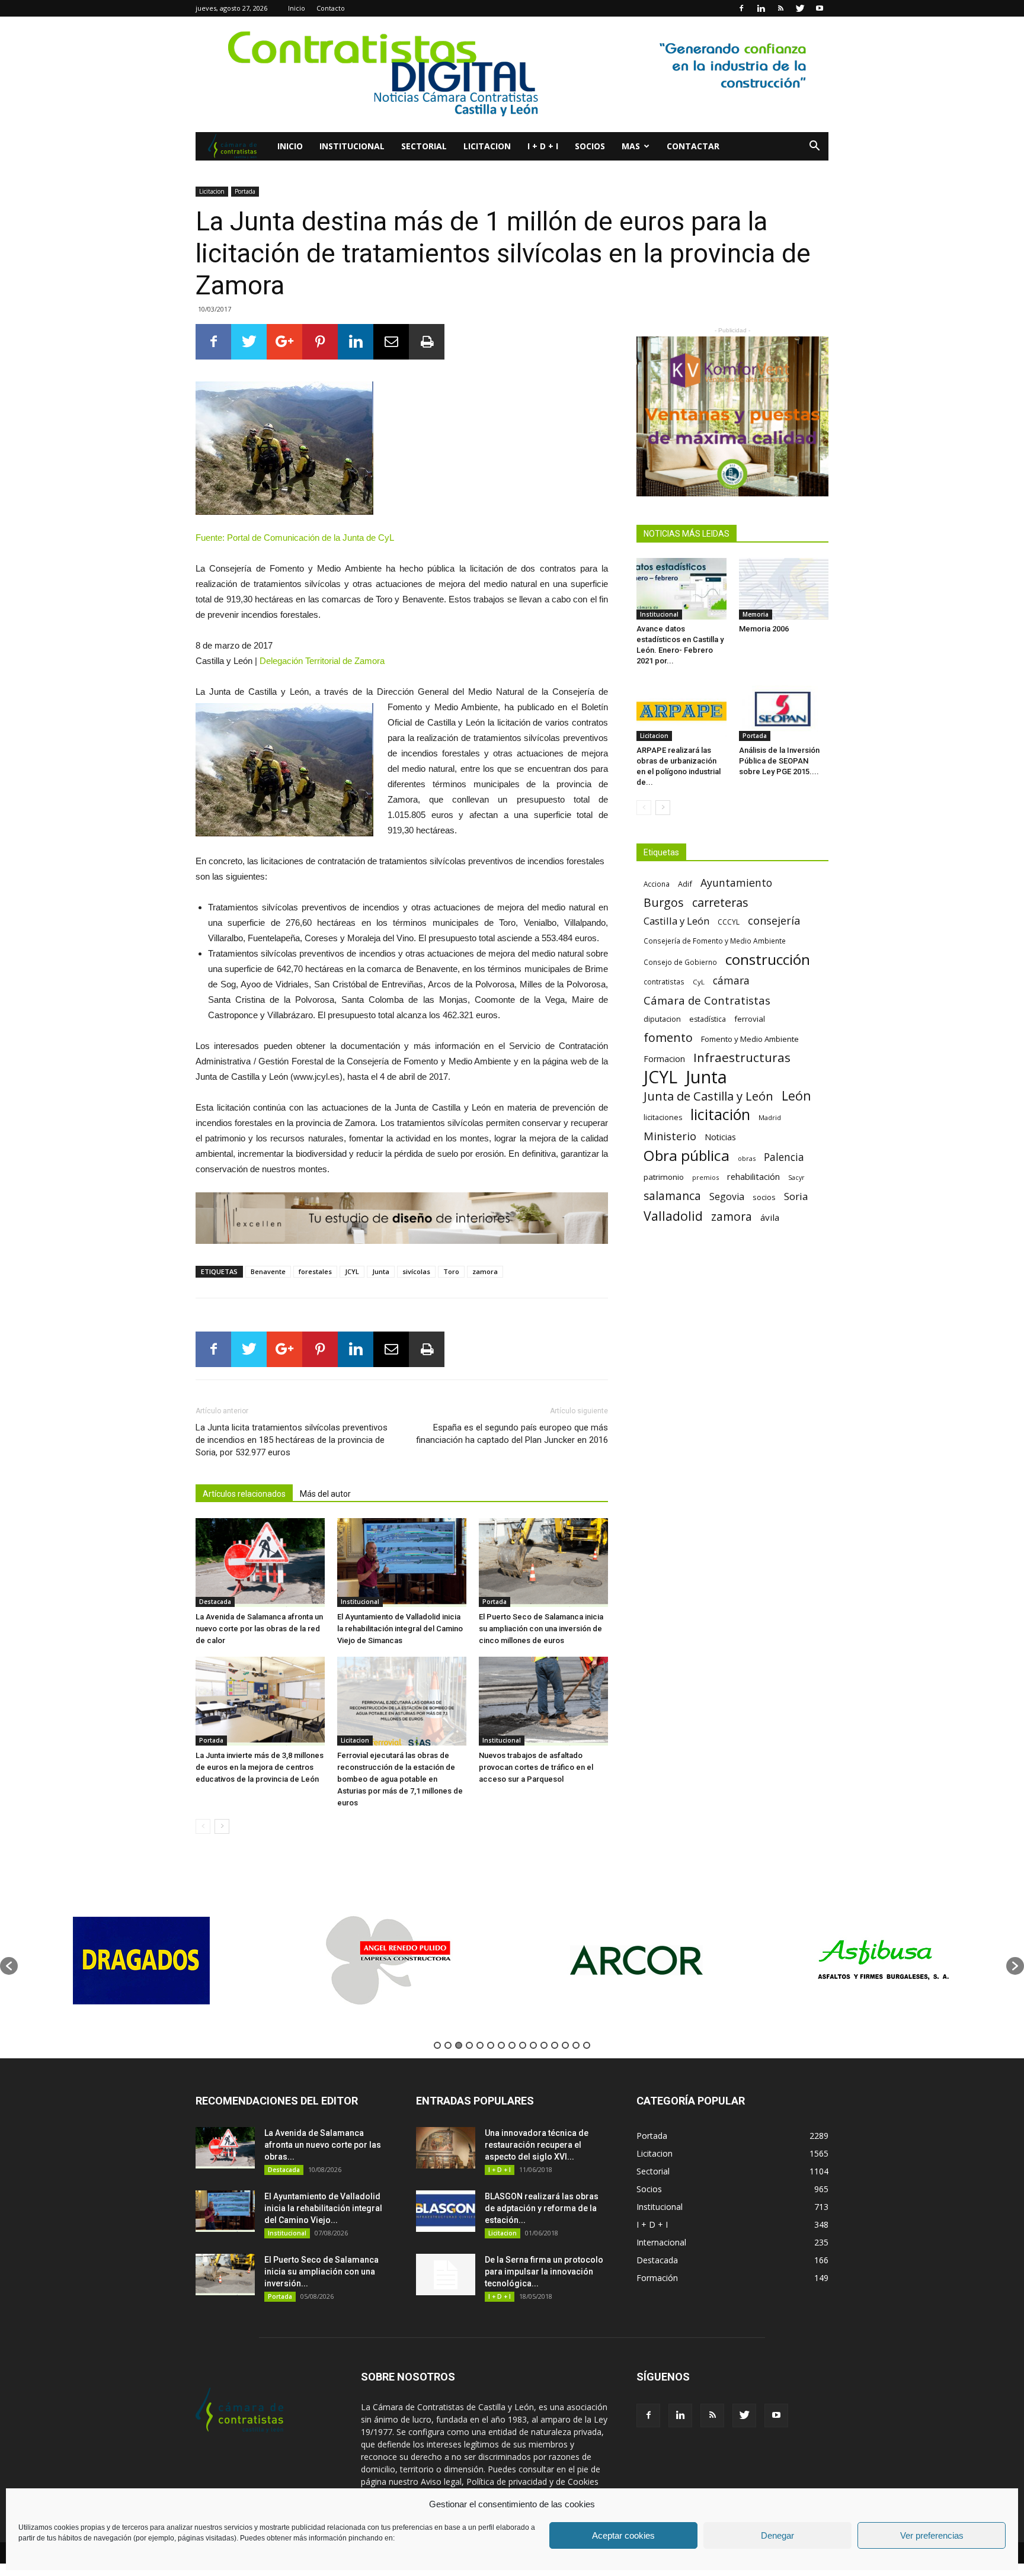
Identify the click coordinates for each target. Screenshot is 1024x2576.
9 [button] (523, 2045)
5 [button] (480, 2045)
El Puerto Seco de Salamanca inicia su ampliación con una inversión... (321, 2272)
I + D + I (543, 146)
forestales (315, 1271)
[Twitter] (800, 8)
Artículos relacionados (244, 1494)
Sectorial (424, 146)
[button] (814, 147)
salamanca (672, 1196)
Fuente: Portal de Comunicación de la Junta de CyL (295, 538)
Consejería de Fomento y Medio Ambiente (715, 941)
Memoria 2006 (764, 629)
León (796, 1095)
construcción (768, 959)
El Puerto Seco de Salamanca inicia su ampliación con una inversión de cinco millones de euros (541, 1629)
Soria (796, 1196)
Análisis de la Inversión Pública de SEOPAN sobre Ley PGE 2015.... (779, 761)
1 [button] (437, 2045)
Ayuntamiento (736, 883)
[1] (512, 74)
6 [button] (491, 2045)
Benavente (268, 1271)
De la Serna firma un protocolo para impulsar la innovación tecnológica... (544, 2272)
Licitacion (487, 146)
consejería (774, 921)
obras (747, 1158)
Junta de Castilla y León (708, 1096)
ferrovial (750, 1019)
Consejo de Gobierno (680, 962)
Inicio (297, 8)
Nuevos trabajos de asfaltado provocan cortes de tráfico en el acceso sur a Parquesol (536, 1767)
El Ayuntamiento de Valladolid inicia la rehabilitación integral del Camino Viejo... (323, 2208)
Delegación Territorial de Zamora (322, 661)
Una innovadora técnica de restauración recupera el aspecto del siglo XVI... (537, 2145)
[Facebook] (741, 8)
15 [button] (587, 2045)
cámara (731, 981)
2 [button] (448, 2045)
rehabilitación (753, 1176)
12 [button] (555, 2045)
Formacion (664, 1059)
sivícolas (416, 1271)
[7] (402, 1218)
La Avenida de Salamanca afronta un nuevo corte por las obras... (323, 2145)
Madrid (770, 1117)
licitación (720, 1114)
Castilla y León (676, 921)
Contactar (693, 146)
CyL (699, 982)
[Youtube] (820, 8)
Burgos (664, 902)
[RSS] (780, 8)
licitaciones (663, 1117)
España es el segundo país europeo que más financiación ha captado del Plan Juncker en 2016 (512, 1434)
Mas (631, 146)
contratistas (664, 981)
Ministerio (670, 1136)
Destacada (215, 1602)
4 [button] (469, 2045)
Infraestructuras (742, 1058)
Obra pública (687, 1155)
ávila (770, 1217)
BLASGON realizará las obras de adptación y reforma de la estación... (542, 2208)
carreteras (720, 902)
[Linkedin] (761, 8)
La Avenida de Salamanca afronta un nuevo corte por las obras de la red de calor (259, 1629)
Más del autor (325, 1494)
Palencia (784, 1157)
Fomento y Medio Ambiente (750, 1039)
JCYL (352, 1271)
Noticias (720, 1137)
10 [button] (533, 2045)
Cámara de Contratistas (707, 1000)
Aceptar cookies (623, 2535)
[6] (732, 416)
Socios (590, 146)
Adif (685, 884)
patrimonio (664, 1177)
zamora (485, 1271)
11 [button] (544, 2045)
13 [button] (565, 2045)
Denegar (777, 2535)
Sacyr (796, 1178)
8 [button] (512, 2045)
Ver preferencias (932, 2535)
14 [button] (576, 2045)
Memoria (756, 614)
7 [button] (501, 2045)
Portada (245, 191)
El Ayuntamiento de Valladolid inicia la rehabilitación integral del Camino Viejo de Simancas (400, 1629)
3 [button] (459, 2045)
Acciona (657, 884)
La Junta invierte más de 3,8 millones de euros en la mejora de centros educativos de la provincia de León (260, 1767)
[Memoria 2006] (784, 589)
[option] (141, 1960)
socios (764, 1197)
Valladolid (673, 1216)
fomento (668, 1037)
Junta (381, 1271)
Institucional (352, 146)
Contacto (331, 8)
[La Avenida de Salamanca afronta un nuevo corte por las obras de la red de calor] (260, 1563)
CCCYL (729, 922)
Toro (451, 1271)
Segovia (727, 1197)
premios (705, 1177)
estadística (708, 1019)
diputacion (662, 1019)
